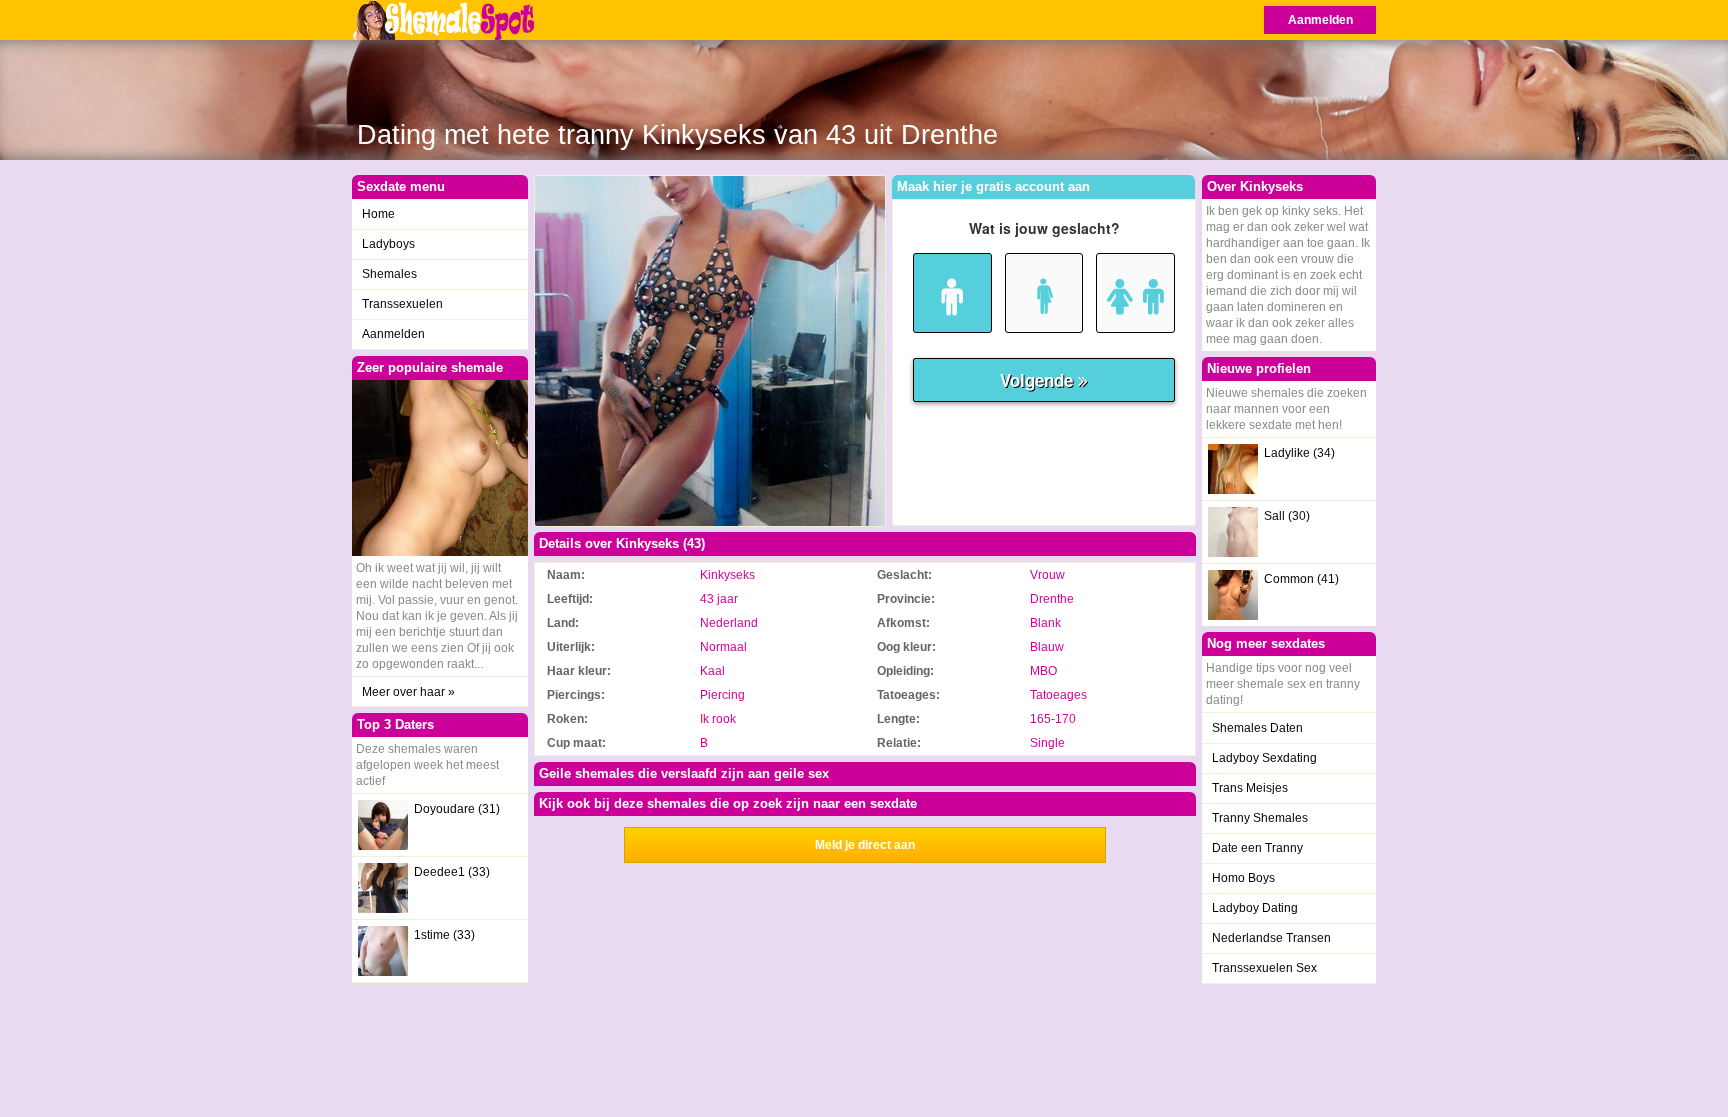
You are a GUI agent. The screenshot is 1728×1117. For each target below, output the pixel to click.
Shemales (389, 274)
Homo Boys (1243, 878)
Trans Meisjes (1250, 788)
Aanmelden (1320, 20)
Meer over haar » (408, 692)
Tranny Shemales (1260, 818)
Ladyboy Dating (1255, 908)
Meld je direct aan (865, 845)
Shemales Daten (1257, 728)
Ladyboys (388, 244)
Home (378, 214)
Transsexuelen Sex (1264, 968)
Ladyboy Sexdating (1264, 758)
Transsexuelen (402, 304)
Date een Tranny (1257, 848)
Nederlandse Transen (1271, 938)
